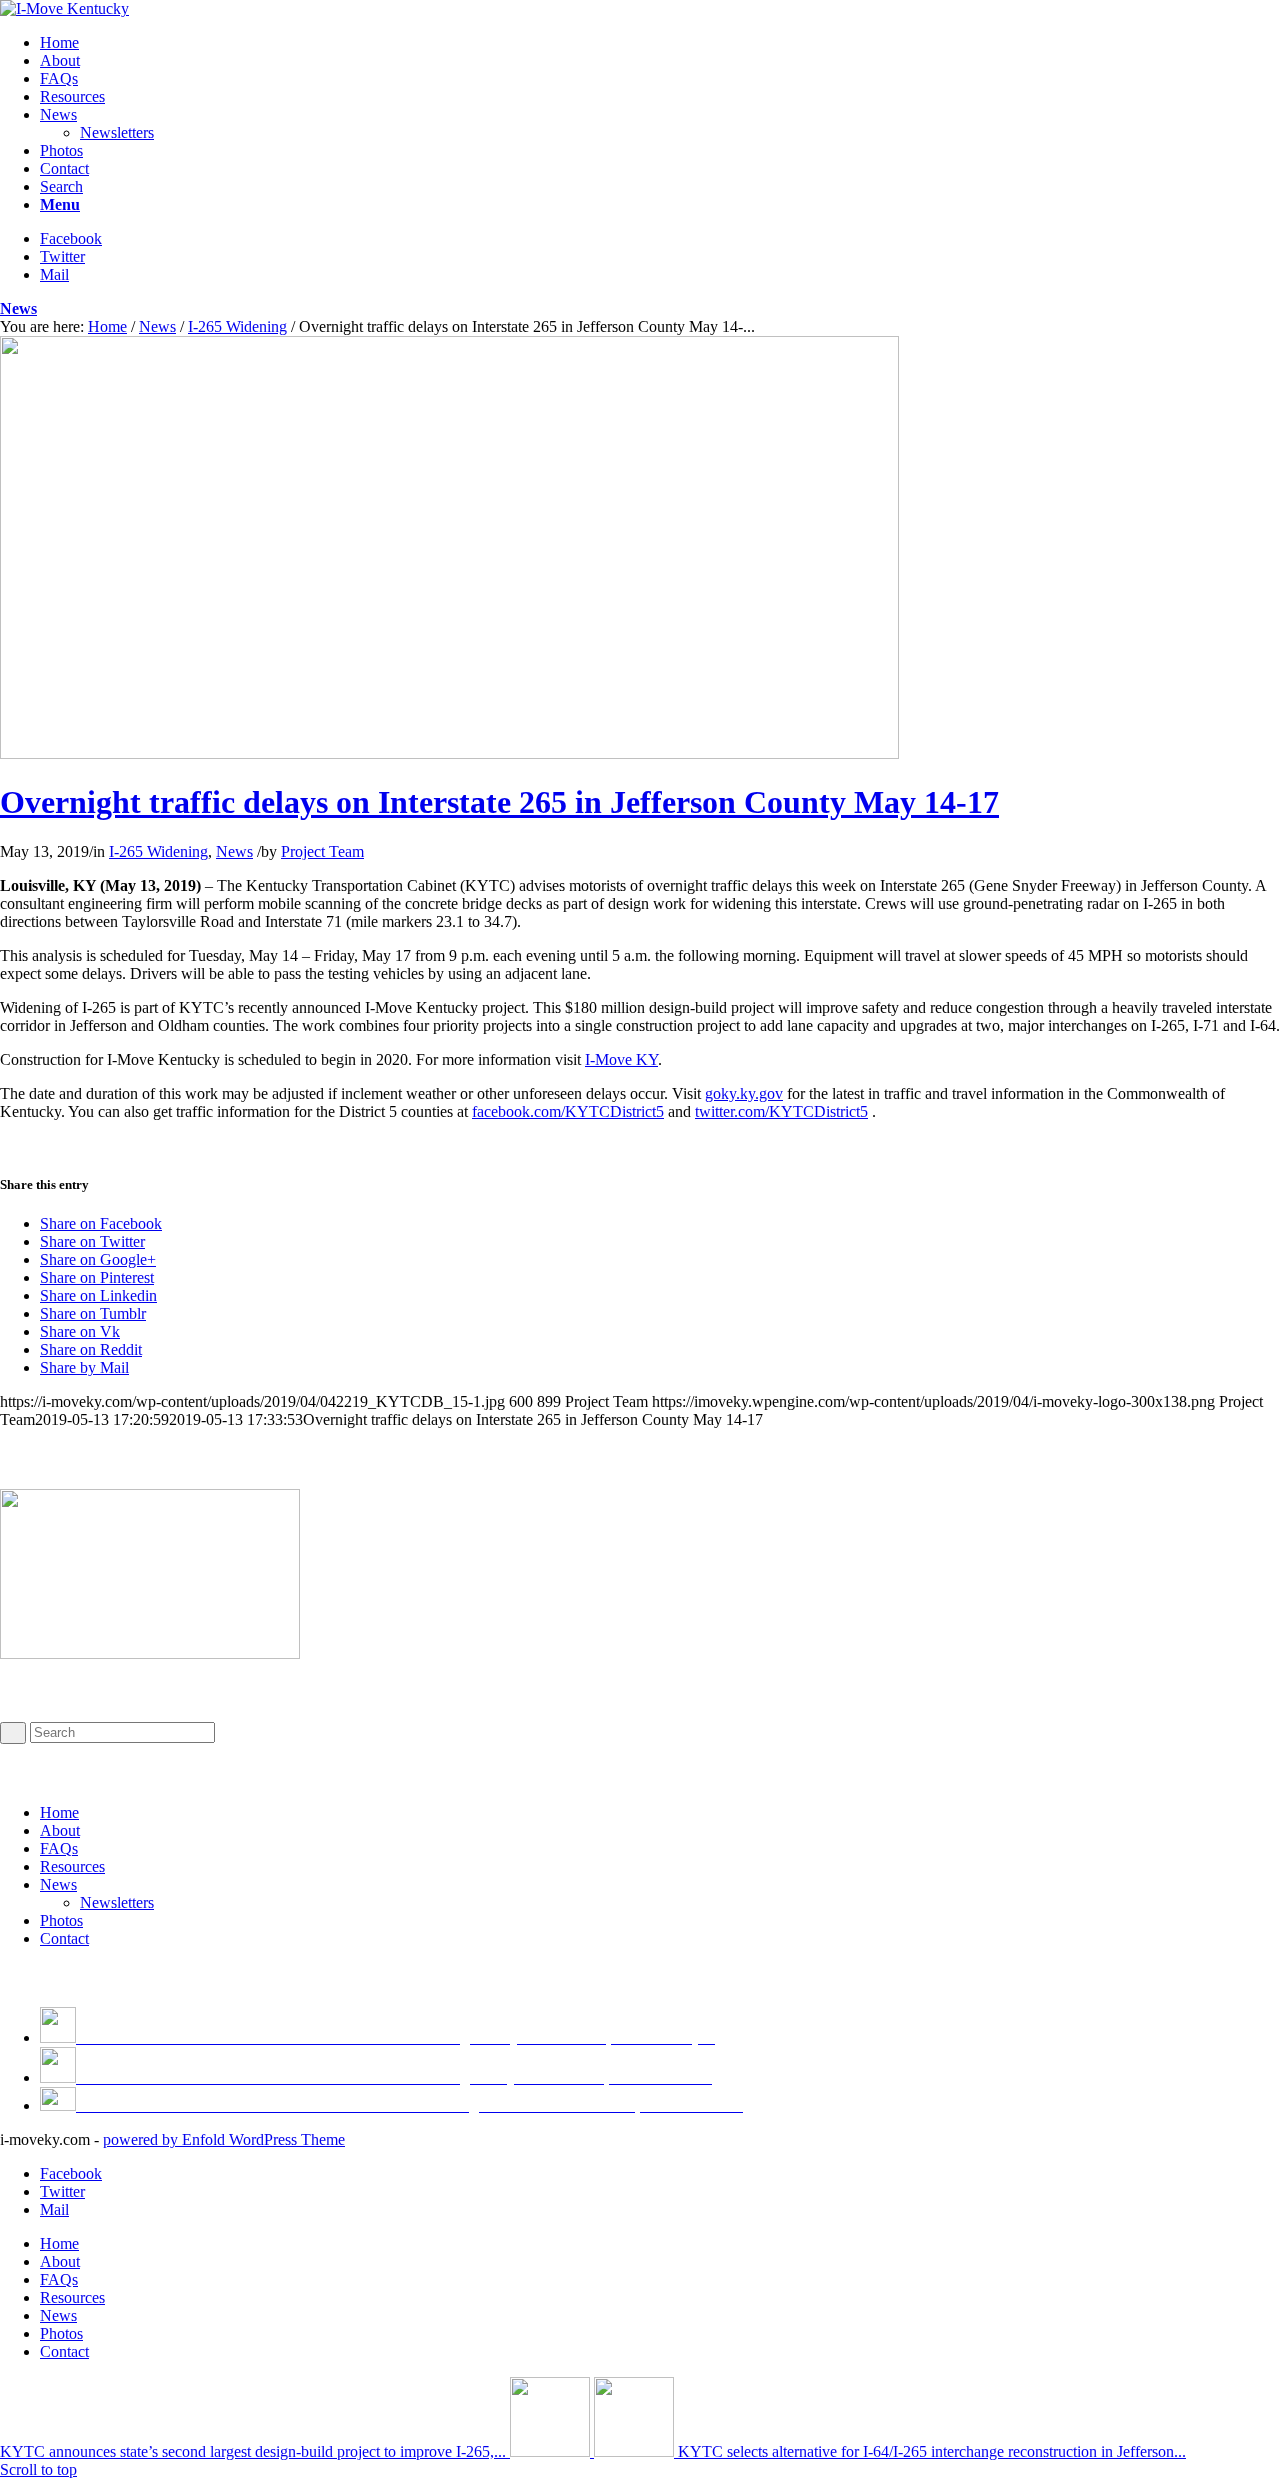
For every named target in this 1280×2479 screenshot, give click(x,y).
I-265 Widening (237, 326)
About (60, 1830)
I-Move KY (621, 1059)
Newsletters (117, 1902)
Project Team (322, 851)
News (18, 308)
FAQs (59, 1848)
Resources (72, 1866)
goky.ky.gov (744, 1093)
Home (107, 326)
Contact (64, 1938)
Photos (61, 1920)
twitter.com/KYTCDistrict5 (781, 1111)
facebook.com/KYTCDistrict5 (568, 1111)
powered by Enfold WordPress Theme (224, 2139)
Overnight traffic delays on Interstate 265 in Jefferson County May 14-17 (499, 802)
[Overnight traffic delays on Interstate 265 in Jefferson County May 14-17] (449, 753)
